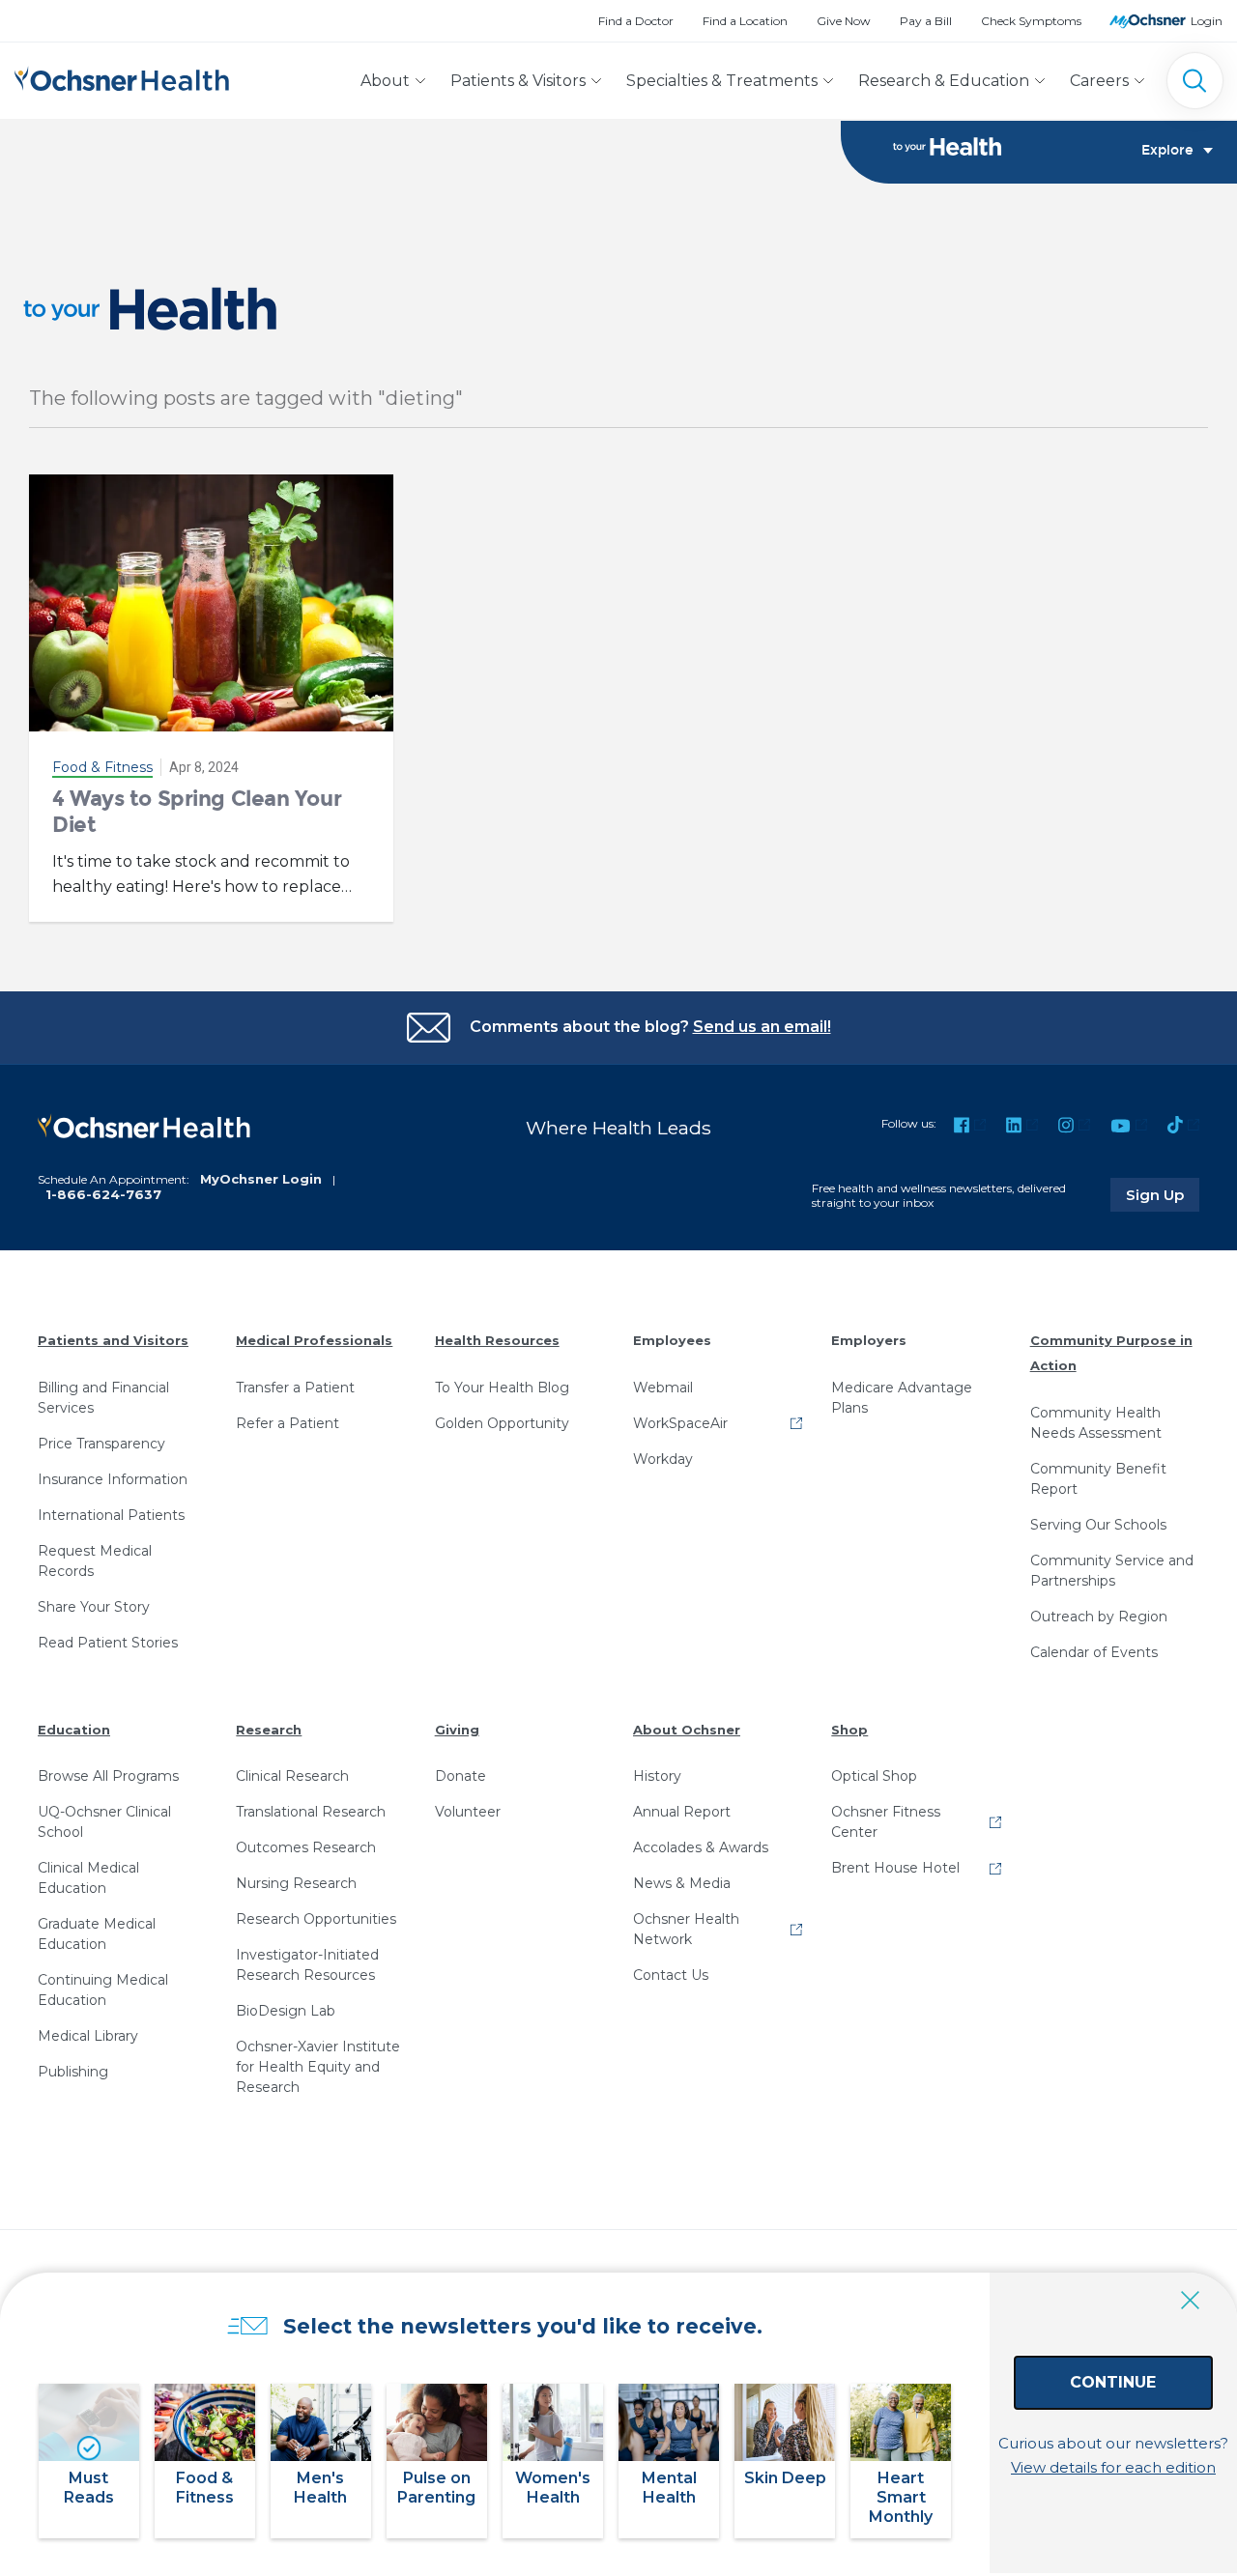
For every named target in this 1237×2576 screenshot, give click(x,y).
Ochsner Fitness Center (886, 1822)
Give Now (844, 21)
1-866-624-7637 (103, 1194)
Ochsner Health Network (686, 1929)
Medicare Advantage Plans (902, 1398)
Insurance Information (113, 1479)
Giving (457, 1730)
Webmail (663, 1388)
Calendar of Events (1094, 1652)
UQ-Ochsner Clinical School (104, 1822)
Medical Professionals (314, 1340)
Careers (1099, 81)
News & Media (682, 1883)
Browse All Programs (108, 1776)
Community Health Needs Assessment (1096, 1423)
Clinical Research (292, 1776)
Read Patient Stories (108, 1643)
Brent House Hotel (895, 1868)
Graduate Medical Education (97, 1934)
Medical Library (88, 2036)
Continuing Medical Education (103, 1990)
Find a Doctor (636, 21)
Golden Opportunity (502, 1423)
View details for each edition (1113, 2467)
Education (74, 1730)
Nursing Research (296, 1883)
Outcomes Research (306, 1847)
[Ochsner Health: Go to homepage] (122, 77)
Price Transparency (101, 1444)
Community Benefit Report (1098, 1479)
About (385, 81)
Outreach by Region (1099, 1617)
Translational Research (311, 1812)
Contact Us (671, 1975)
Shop (849, 1730)
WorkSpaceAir (680, 1423)
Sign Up (1163, 1194)
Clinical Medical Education (88, 1878)
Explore (1167, 151)
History (657, 1776)
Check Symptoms (1031, 21)
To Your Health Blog (502, 1388)
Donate (460, 1776)
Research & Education (944, 81)
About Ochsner (687, 1730)
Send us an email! (762, 1027)
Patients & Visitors (518, 81)
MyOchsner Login (261, 1179)
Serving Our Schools (1098, 1525)
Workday (663, 1459)
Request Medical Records (95, 1561)
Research (269, 1730)
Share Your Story (94, 1607)
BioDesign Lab (286, 2011)
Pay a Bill (926, 21)
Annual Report (682, 1812)
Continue (1113, 2382)
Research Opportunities (316, 1919)
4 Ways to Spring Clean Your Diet (197, 811)
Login (1207, 21)
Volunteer (468, 1812)
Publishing (73, 2072)
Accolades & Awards (701, 1847)
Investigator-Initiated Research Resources (307, 1965)
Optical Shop (874, 1776)
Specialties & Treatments (722, 81)
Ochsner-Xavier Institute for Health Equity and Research (318, 2067)
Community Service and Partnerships (1112, 1571)
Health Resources (497, 1340)
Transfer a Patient (295, 1388)
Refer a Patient (288, 1423)
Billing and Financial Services (103, 1398)
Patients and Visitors (113, 1340)
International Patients (111, 1515)
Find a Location (745, 21)
